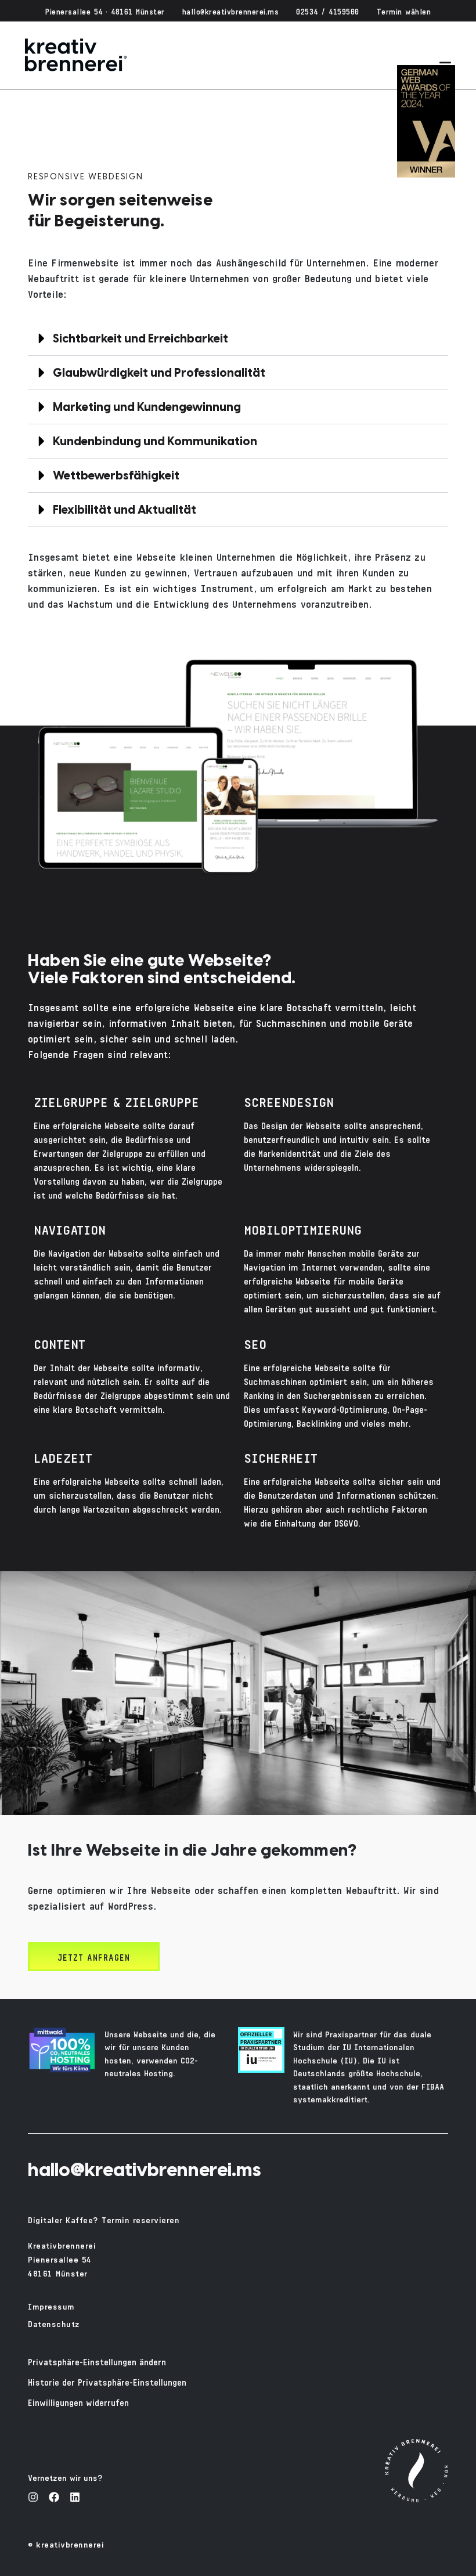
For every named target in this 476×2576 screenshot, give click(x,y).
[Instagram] (33, 2497)
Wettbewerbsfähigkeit (116, 476)
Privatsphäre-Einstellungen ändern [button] (97, 2361)
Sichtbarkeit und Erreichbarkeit (140, 339)
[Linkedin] (75, 2497)
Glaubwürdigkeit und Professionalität (159, 374)
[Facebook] (54, 2497)
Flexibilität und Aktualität (125, 510)
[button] (238, 339)
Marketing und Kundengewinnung (147, 408)
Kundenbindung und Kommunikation (155, 442)
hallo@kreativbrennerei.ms (145, 2171)
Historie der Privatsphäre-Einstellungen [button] (107, 2381)
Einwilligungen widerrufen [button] (78, 2402)
